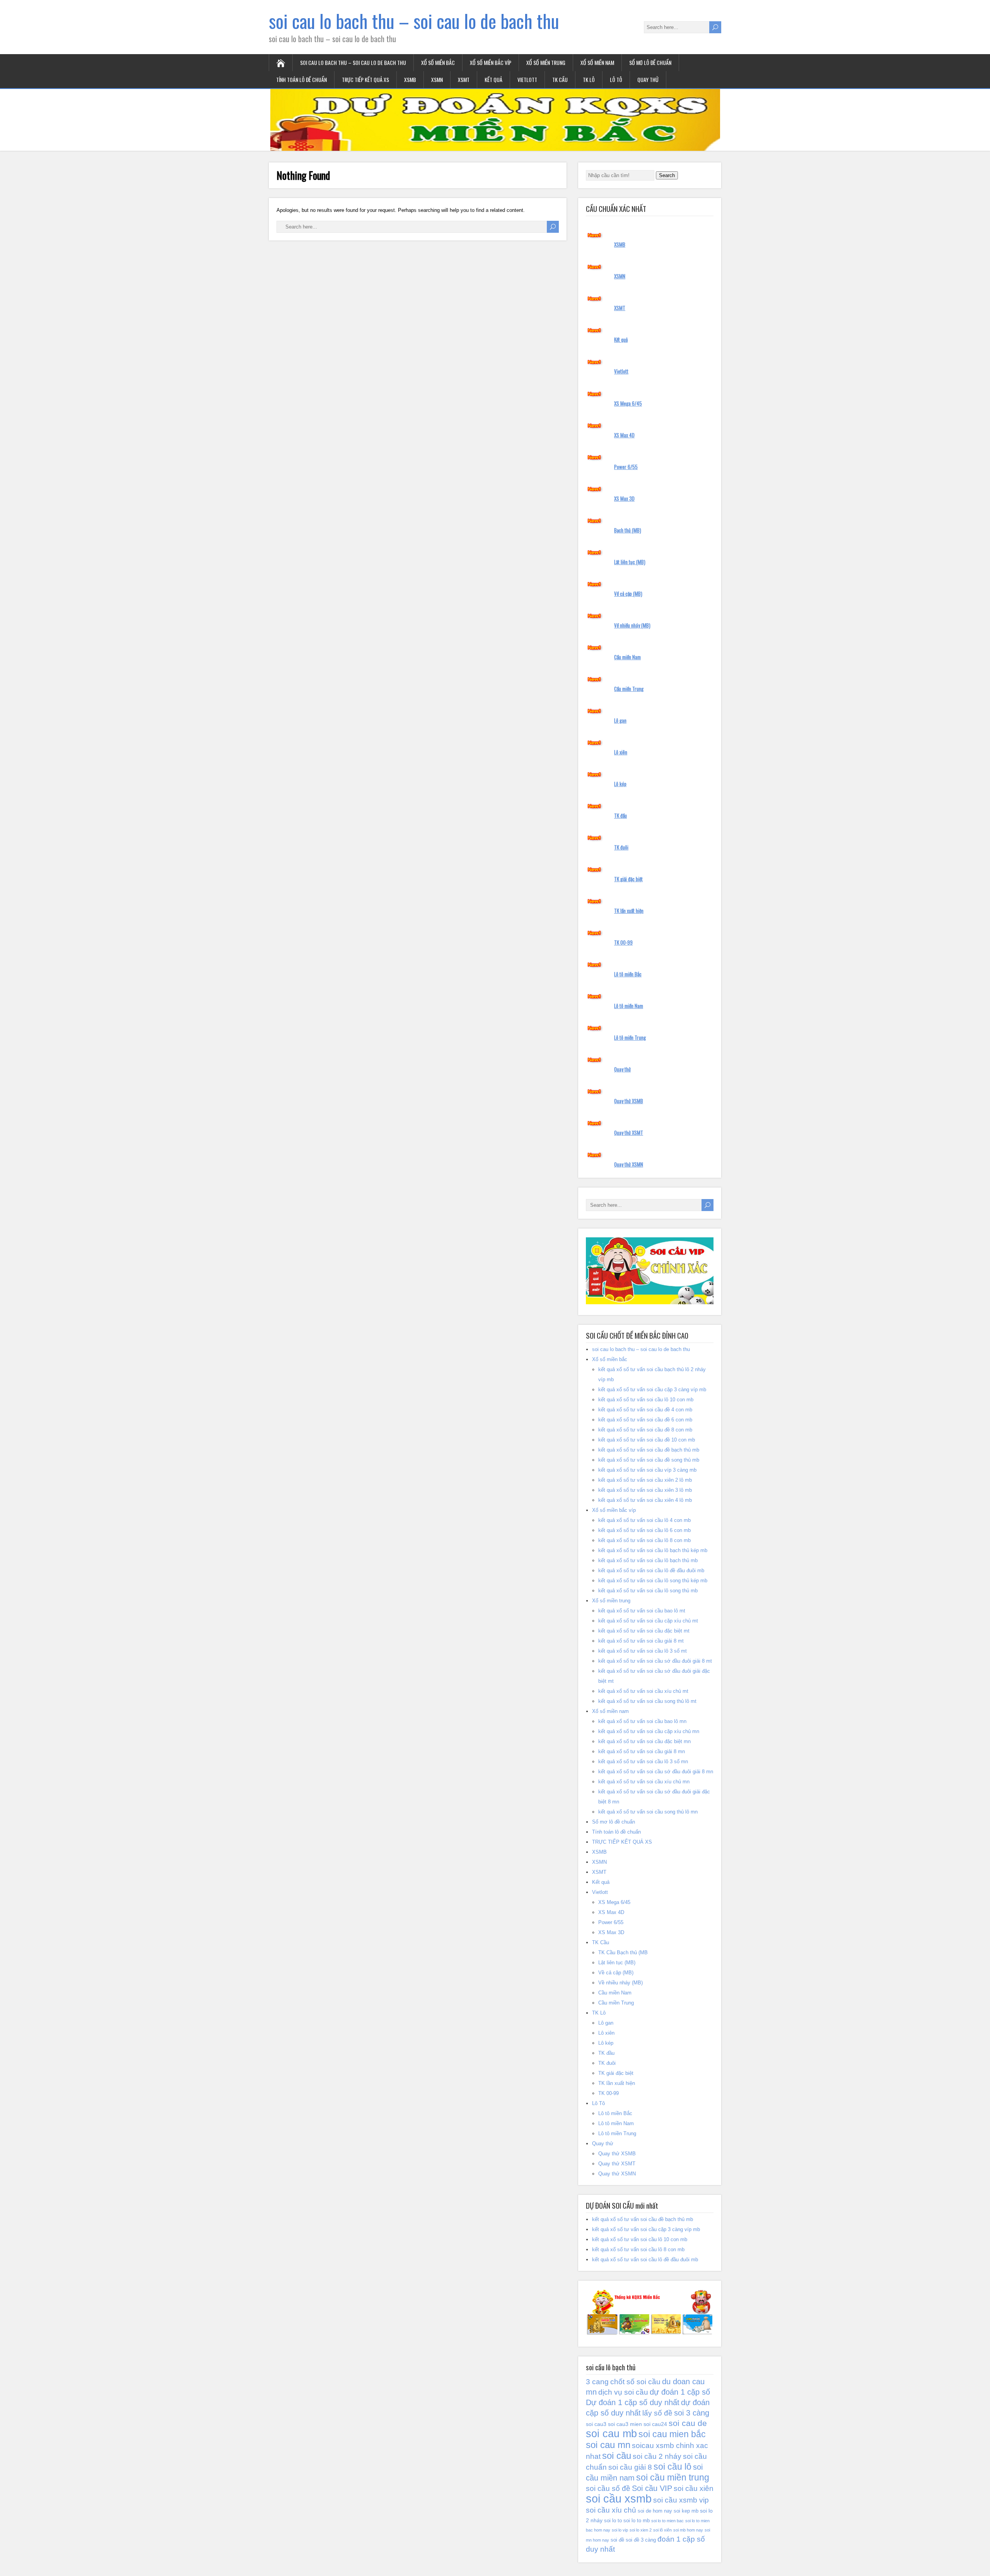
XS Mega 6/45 (628, 403)
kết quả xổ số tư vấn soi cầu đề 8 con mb (645, 1430)
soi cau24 (655, 2424)
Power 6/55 (626, 467)
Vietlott (527, 79)
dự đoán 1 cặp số (680, 2392)
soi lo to (613, 2521)
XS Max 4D (624, 435)
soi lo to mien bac (667, 2521)
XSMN (437, 79)
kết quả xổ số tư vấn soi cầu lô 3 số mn (643, 1761)
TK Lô (589, 79)
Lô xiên (621, 752)
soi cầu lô (673, 2467)
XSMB (410, 79)
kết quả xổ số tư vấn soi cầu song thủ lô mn (648, 1812)
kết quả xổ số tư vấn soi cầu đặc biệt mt (644, 1631)
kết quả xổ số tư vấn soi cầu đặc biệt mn (644, 1741)
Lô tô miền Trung (630, 1037)
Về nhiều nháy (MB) (632, 625)
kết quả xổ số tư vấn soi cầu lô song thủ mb (648, 1591)
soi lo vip (620, 2530)
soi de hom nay (655, 2511)
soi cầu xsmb (619, 2498)
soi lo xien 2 (641, 2530)
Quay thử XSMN (629, 1164)
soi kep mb (686, 2511)
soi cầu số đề (608, 2488)
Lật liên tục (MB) (630, 562)
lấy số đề (657, 2413)
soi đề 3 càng (641, 2540)
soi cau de (688, 2423)
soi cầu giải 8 (630, 2467)
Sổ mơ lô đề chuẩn (650, 62)
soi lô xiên (662, 2530)
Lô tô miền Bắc (628, 974)
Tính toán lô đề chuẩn (301, 79)
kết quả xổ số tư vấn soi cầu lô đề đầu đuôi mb (651, 1570)
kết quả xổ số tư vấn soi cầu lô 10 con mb (646, 1400)
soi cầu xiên (694, 2488)
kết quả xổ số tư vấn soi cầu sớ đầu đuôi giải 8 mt (655, 1661)
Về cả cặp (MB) (628, 594)
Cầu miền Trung (629, 689)
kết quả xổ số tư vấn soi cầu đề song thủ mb (649, 1460)
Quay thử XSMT (629, 1133)
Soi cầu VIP (652, 2488)
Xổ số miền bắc (438, 62)
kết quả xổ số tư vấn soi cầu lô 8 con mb (644, 1540)
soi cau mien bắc (672, 2434)
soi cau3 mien (625, 2424)
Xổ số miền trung (546, 62)
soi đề (617, 2540)
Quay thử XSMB (629, 1101)
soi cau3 (596, 2424)
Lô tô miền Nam (629, 1006)
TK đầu (620, 815)
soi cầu (617, 2456)
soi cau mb (611, 2434)
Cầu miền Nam (627, 657)
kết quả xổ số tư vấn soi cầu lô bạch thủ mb (648, 1560)
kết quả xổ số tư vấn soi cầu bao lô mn (642, 1721)
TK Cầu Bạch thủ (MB (623, 1952)
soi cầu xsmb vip (681, 2500)
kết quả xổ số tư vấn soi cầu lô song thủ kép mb (653, 1581)
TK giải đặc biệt (628, 879)
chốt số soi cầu (635, 2382)
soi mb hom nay (688, 2530)
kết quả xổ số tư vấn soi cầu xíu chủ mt (643, 1691)
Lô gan (620, 720)
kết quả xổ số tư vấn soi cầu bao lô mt (642, 1611)
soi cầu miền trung (673, 2477)
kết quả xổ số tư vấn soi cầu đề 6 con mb (645, 1420)
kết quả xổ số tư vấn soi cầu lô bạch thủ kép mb (653, 1550)
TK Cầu (560, 79)
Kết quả (493, 79)
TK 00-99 (623, 942)
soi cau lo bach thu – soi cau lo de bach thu (414, 21)
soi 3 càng (692, 2413)
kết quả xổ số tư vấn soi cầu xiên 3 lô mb (645, 1490)
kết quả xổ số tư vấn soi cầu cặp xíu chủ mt (648, 1621)
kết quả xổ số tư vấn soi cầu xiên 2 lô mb (645, 1480)
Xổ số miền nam (597, 62)
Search (667, 175)
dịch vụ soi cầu (623, 2392)
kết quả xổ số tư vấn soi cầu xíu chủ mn (644, 1782)
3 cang (597, 2382)
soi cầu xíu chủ (611, 2510)
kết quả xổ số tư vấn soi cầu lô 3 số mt (643, 1651)
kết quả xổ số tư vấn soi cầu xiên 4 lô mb (645, 1500)
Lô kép (620, 784)
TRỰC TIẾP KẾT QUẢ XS (365, 79)
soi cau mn (608, 2445)
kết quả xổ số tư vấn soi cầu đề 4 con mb (645, 1410)
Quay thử (648, 79)
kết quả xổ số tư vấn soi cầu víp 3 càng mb (647, 1470)
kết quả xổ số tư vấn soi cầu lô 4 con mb (644, 1520)
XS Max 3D (624, 498)
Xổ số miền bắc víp (491, 62)
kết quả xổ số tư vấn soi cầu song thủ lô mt (647, 1701)
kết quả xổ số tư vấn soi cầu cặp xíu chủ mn (649, 1731)
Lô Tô (616, 79)
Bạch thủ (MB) (628, 530)
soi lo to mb (637, 2521)
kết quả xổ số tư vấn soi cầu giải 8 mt (641, 1641)
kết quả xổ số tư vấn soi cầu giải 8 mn (642, 1751)
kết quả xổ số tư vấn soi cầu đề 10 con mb (647, 1440)
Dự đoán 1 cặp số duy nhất (633, 2402)
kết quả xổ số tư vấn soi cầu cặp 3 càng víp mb (652, 1390)
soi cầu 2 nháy (657, 2456)
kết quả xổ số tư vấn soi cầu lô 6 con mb (644, 1530)
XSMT (464, 79)
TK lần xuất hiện (629, 911)
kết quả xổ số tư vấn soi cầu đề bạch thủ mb (649, 1450)
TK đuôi (621, 847)
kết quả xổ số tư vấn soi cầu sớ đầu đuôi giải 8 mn (656, 1772)
